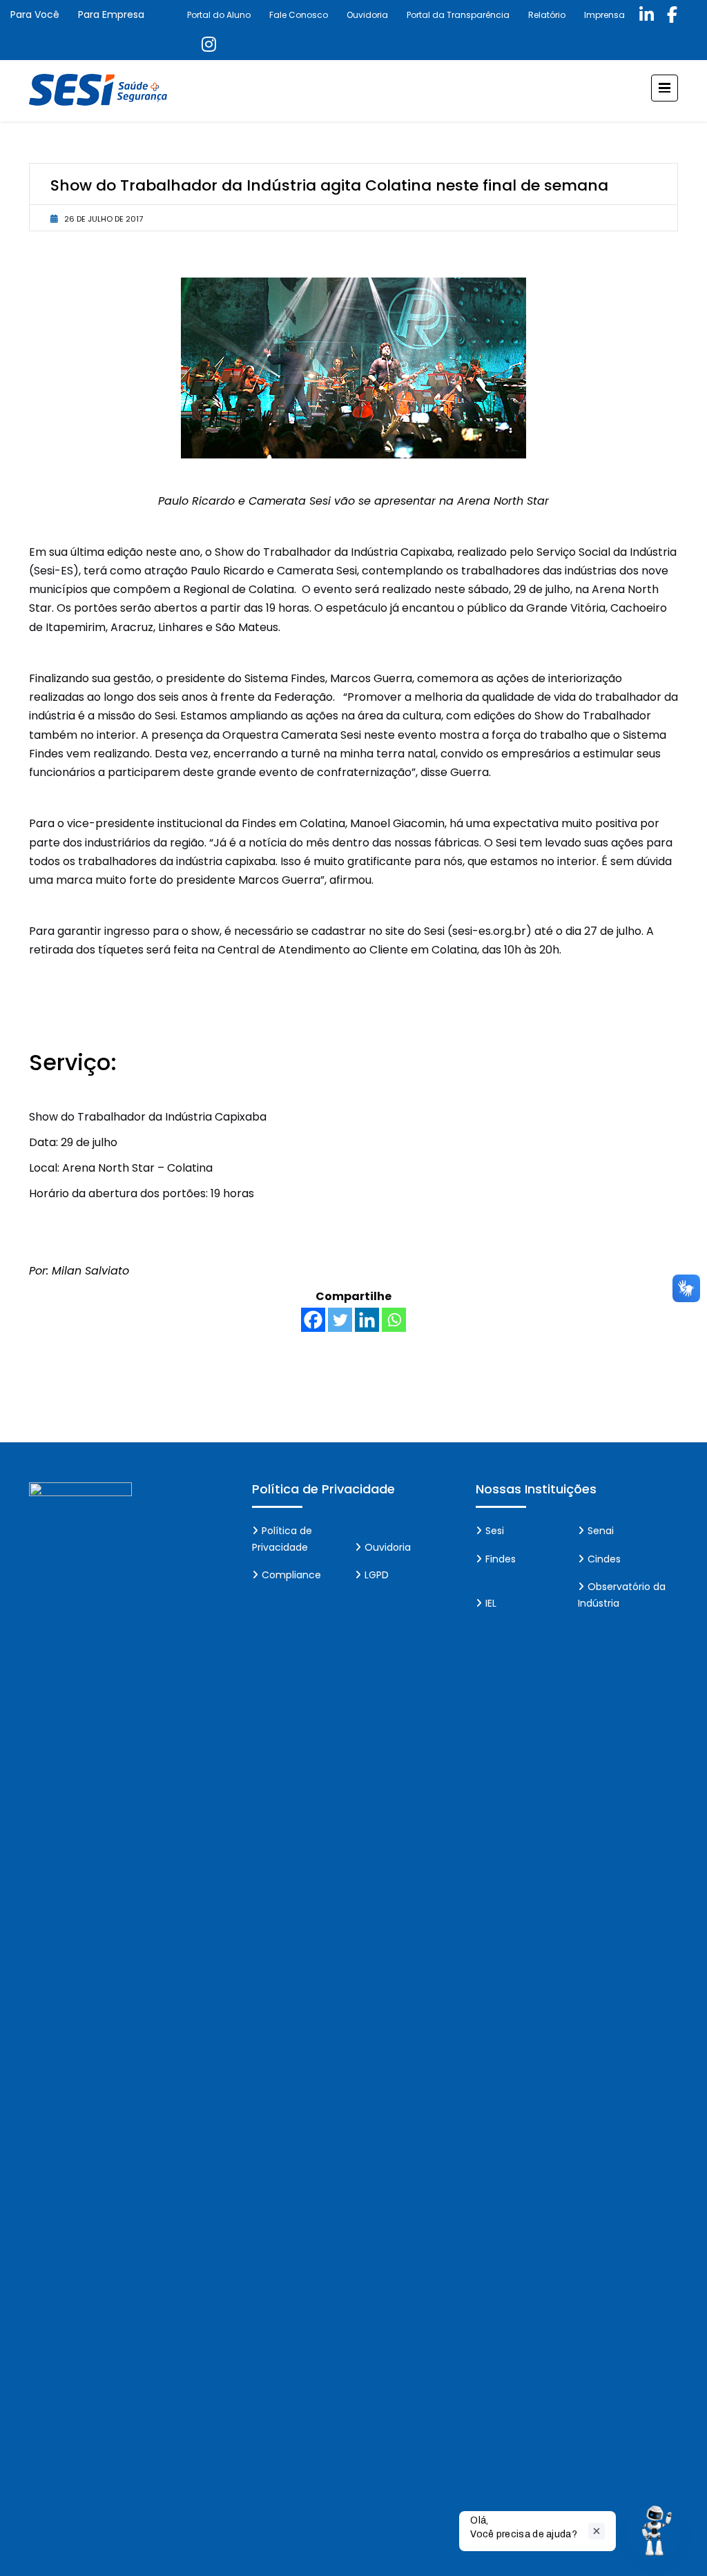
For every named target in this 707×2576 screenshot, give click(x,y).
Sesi (495, 1531)
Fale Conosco (299, 15)
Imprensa (604, 15)
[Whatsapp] (394, 1320)
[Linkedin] (367, 1320)
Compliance (291, 1575)
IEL (491, 1603)
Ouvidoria (367, 15)
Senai (601, 1531)
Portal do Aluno (219, 15)
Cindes (604, 1559)
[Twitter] (340, 1320)
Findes (501, 1559)
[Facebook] (313, 1320)
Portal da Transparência (458, 15)
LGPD (377, 1575)
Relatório (547, 15)
